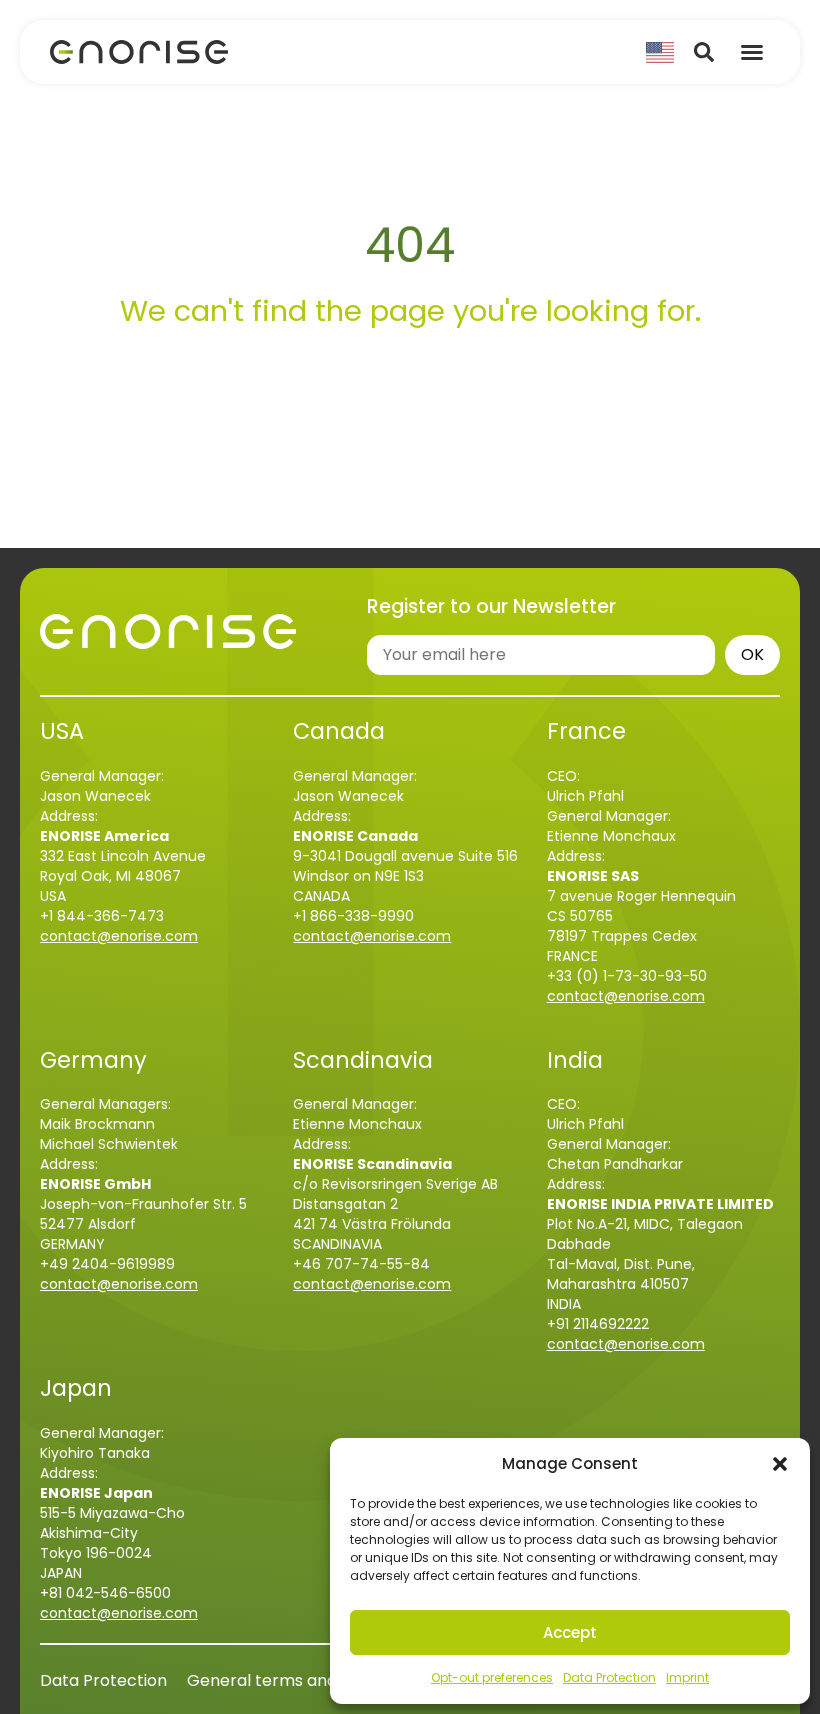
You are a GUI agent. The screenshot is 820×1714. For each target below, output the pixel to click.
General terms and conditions (304, 1680)
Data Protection (609, 1677)
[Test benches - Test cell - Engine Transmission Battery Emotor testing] (139, 52)
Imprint (687, 1677)
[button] (780, 1464)
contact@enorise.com (119, 936)
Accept (570, 1632)
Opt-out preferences (492, 1677)
